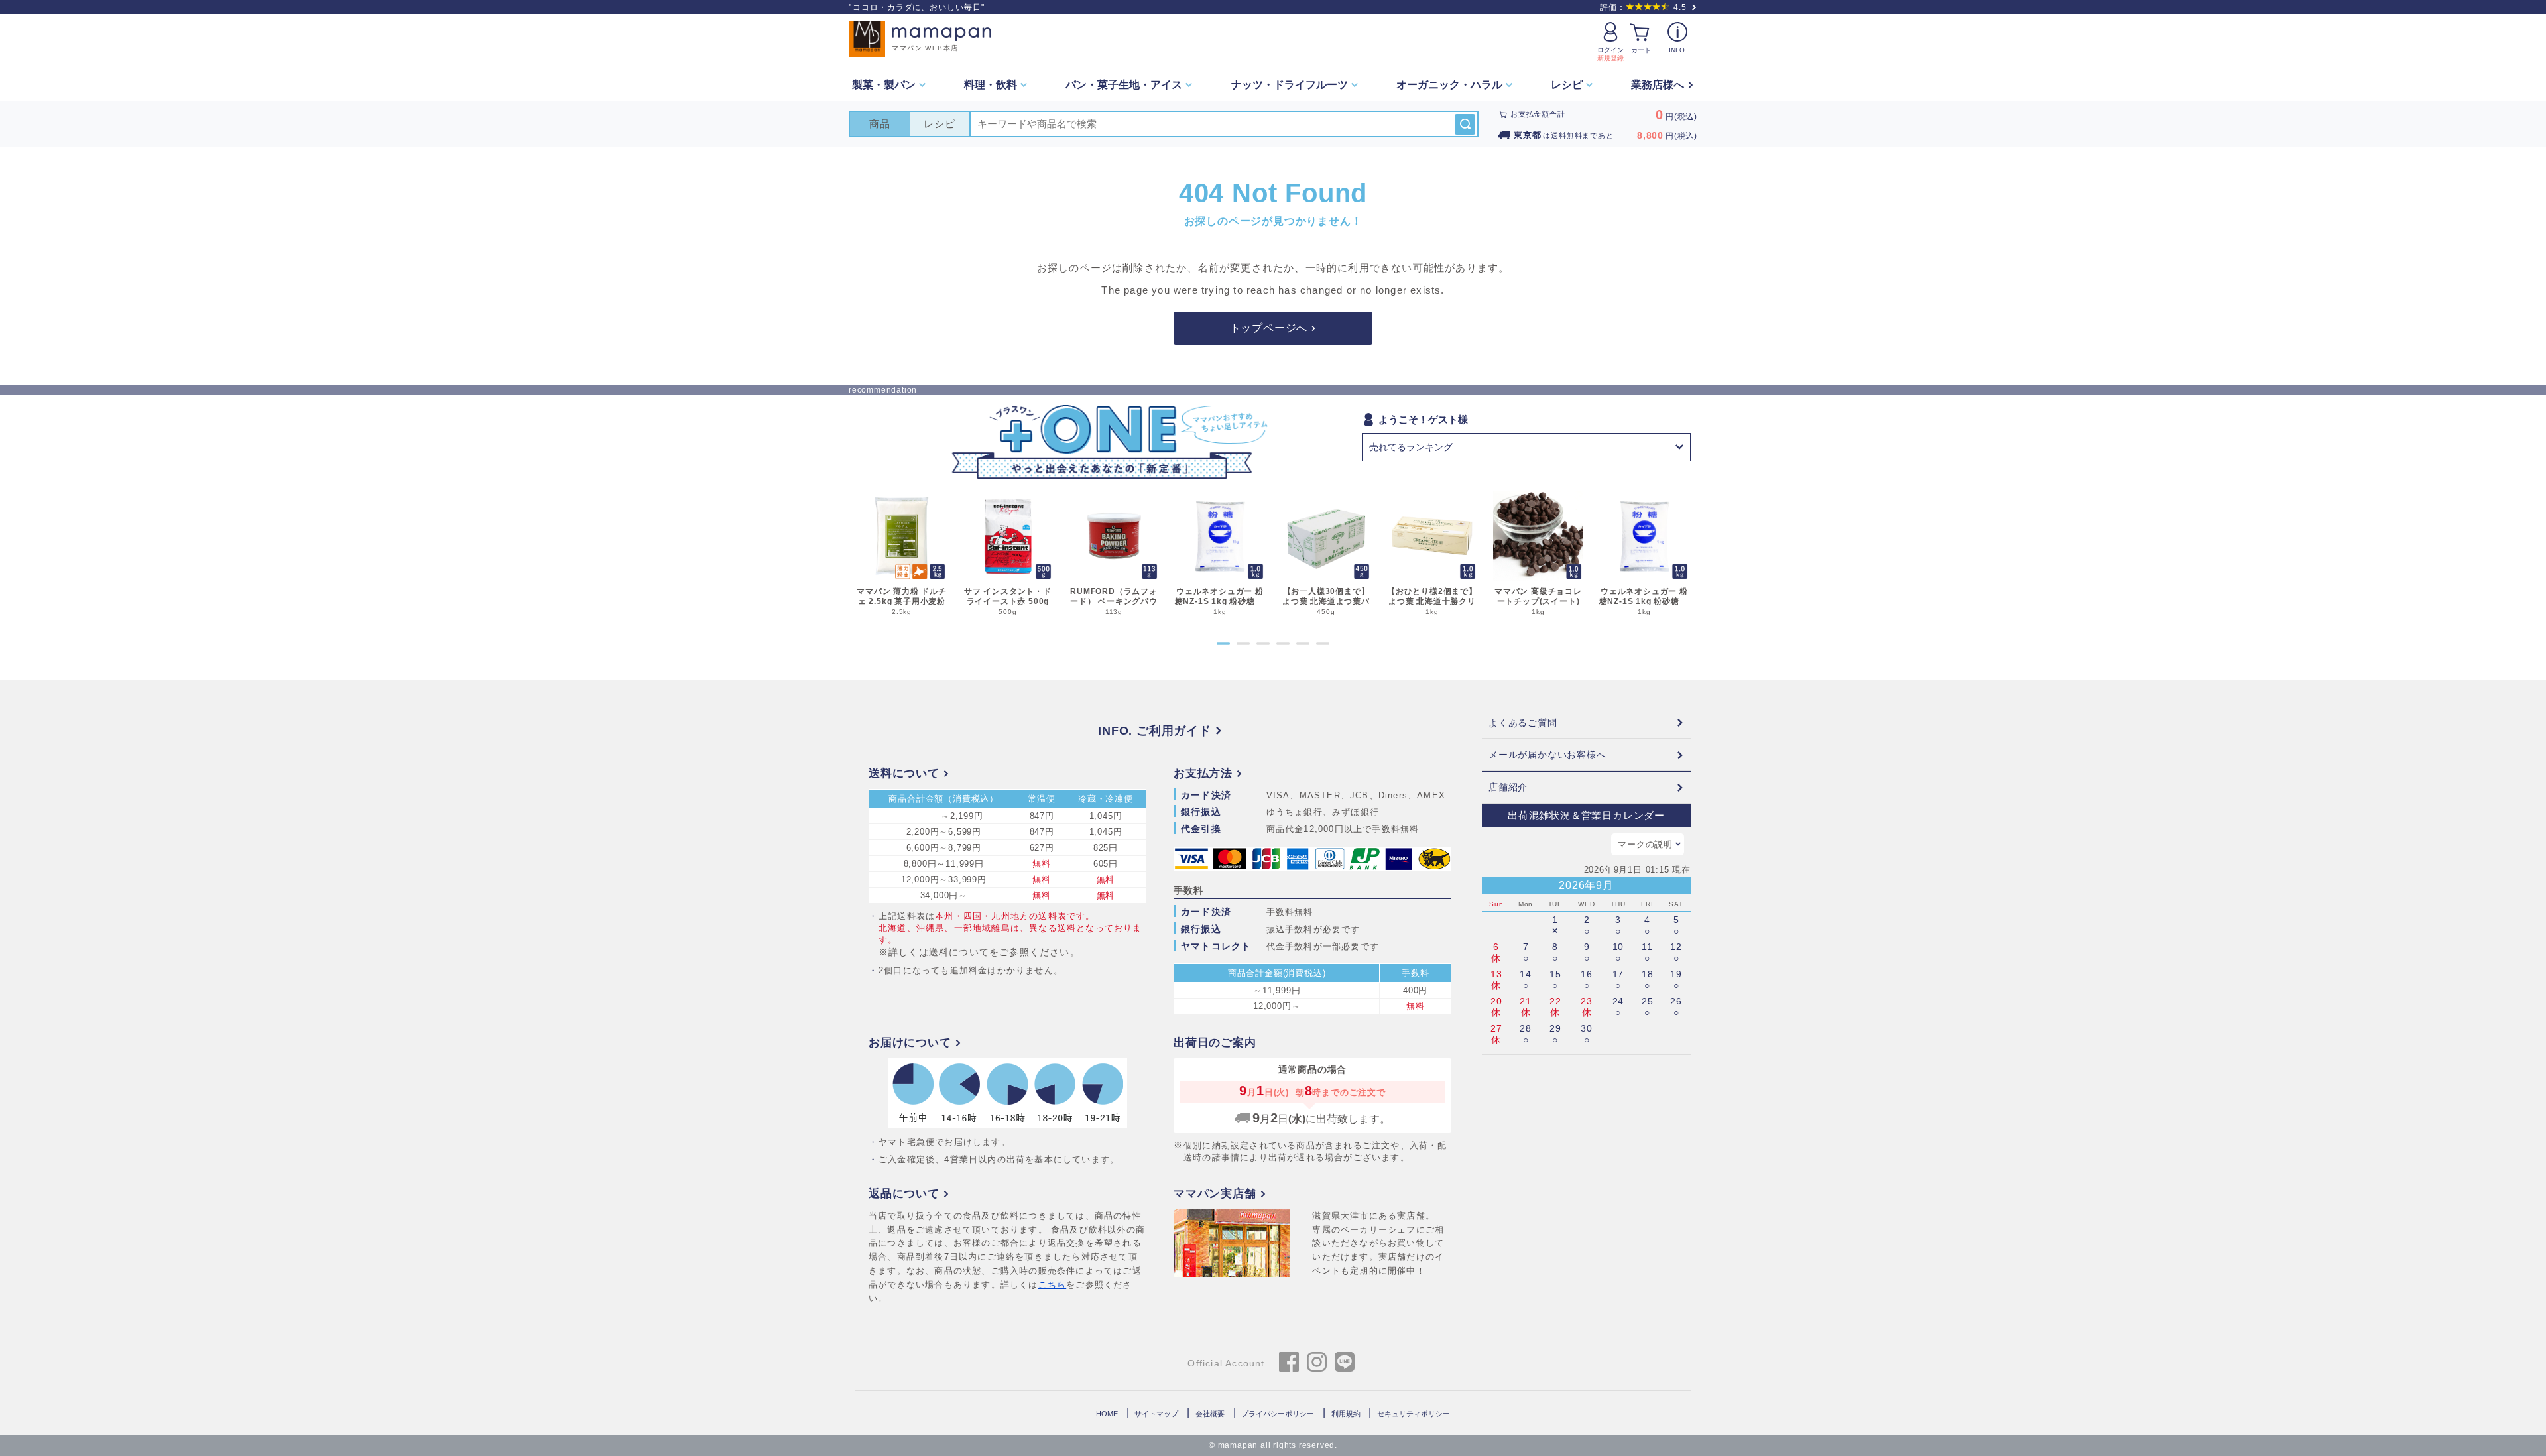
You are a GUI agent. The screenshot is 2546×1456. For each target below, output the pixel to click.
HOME (1107, 1414)
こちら (1053, 1285)
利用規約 (1346, 1414)
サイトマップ (1156, 1414)
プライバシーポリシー (1278, 1414)
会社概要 (1210, 1414)
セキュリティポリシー (1414, 1414)
